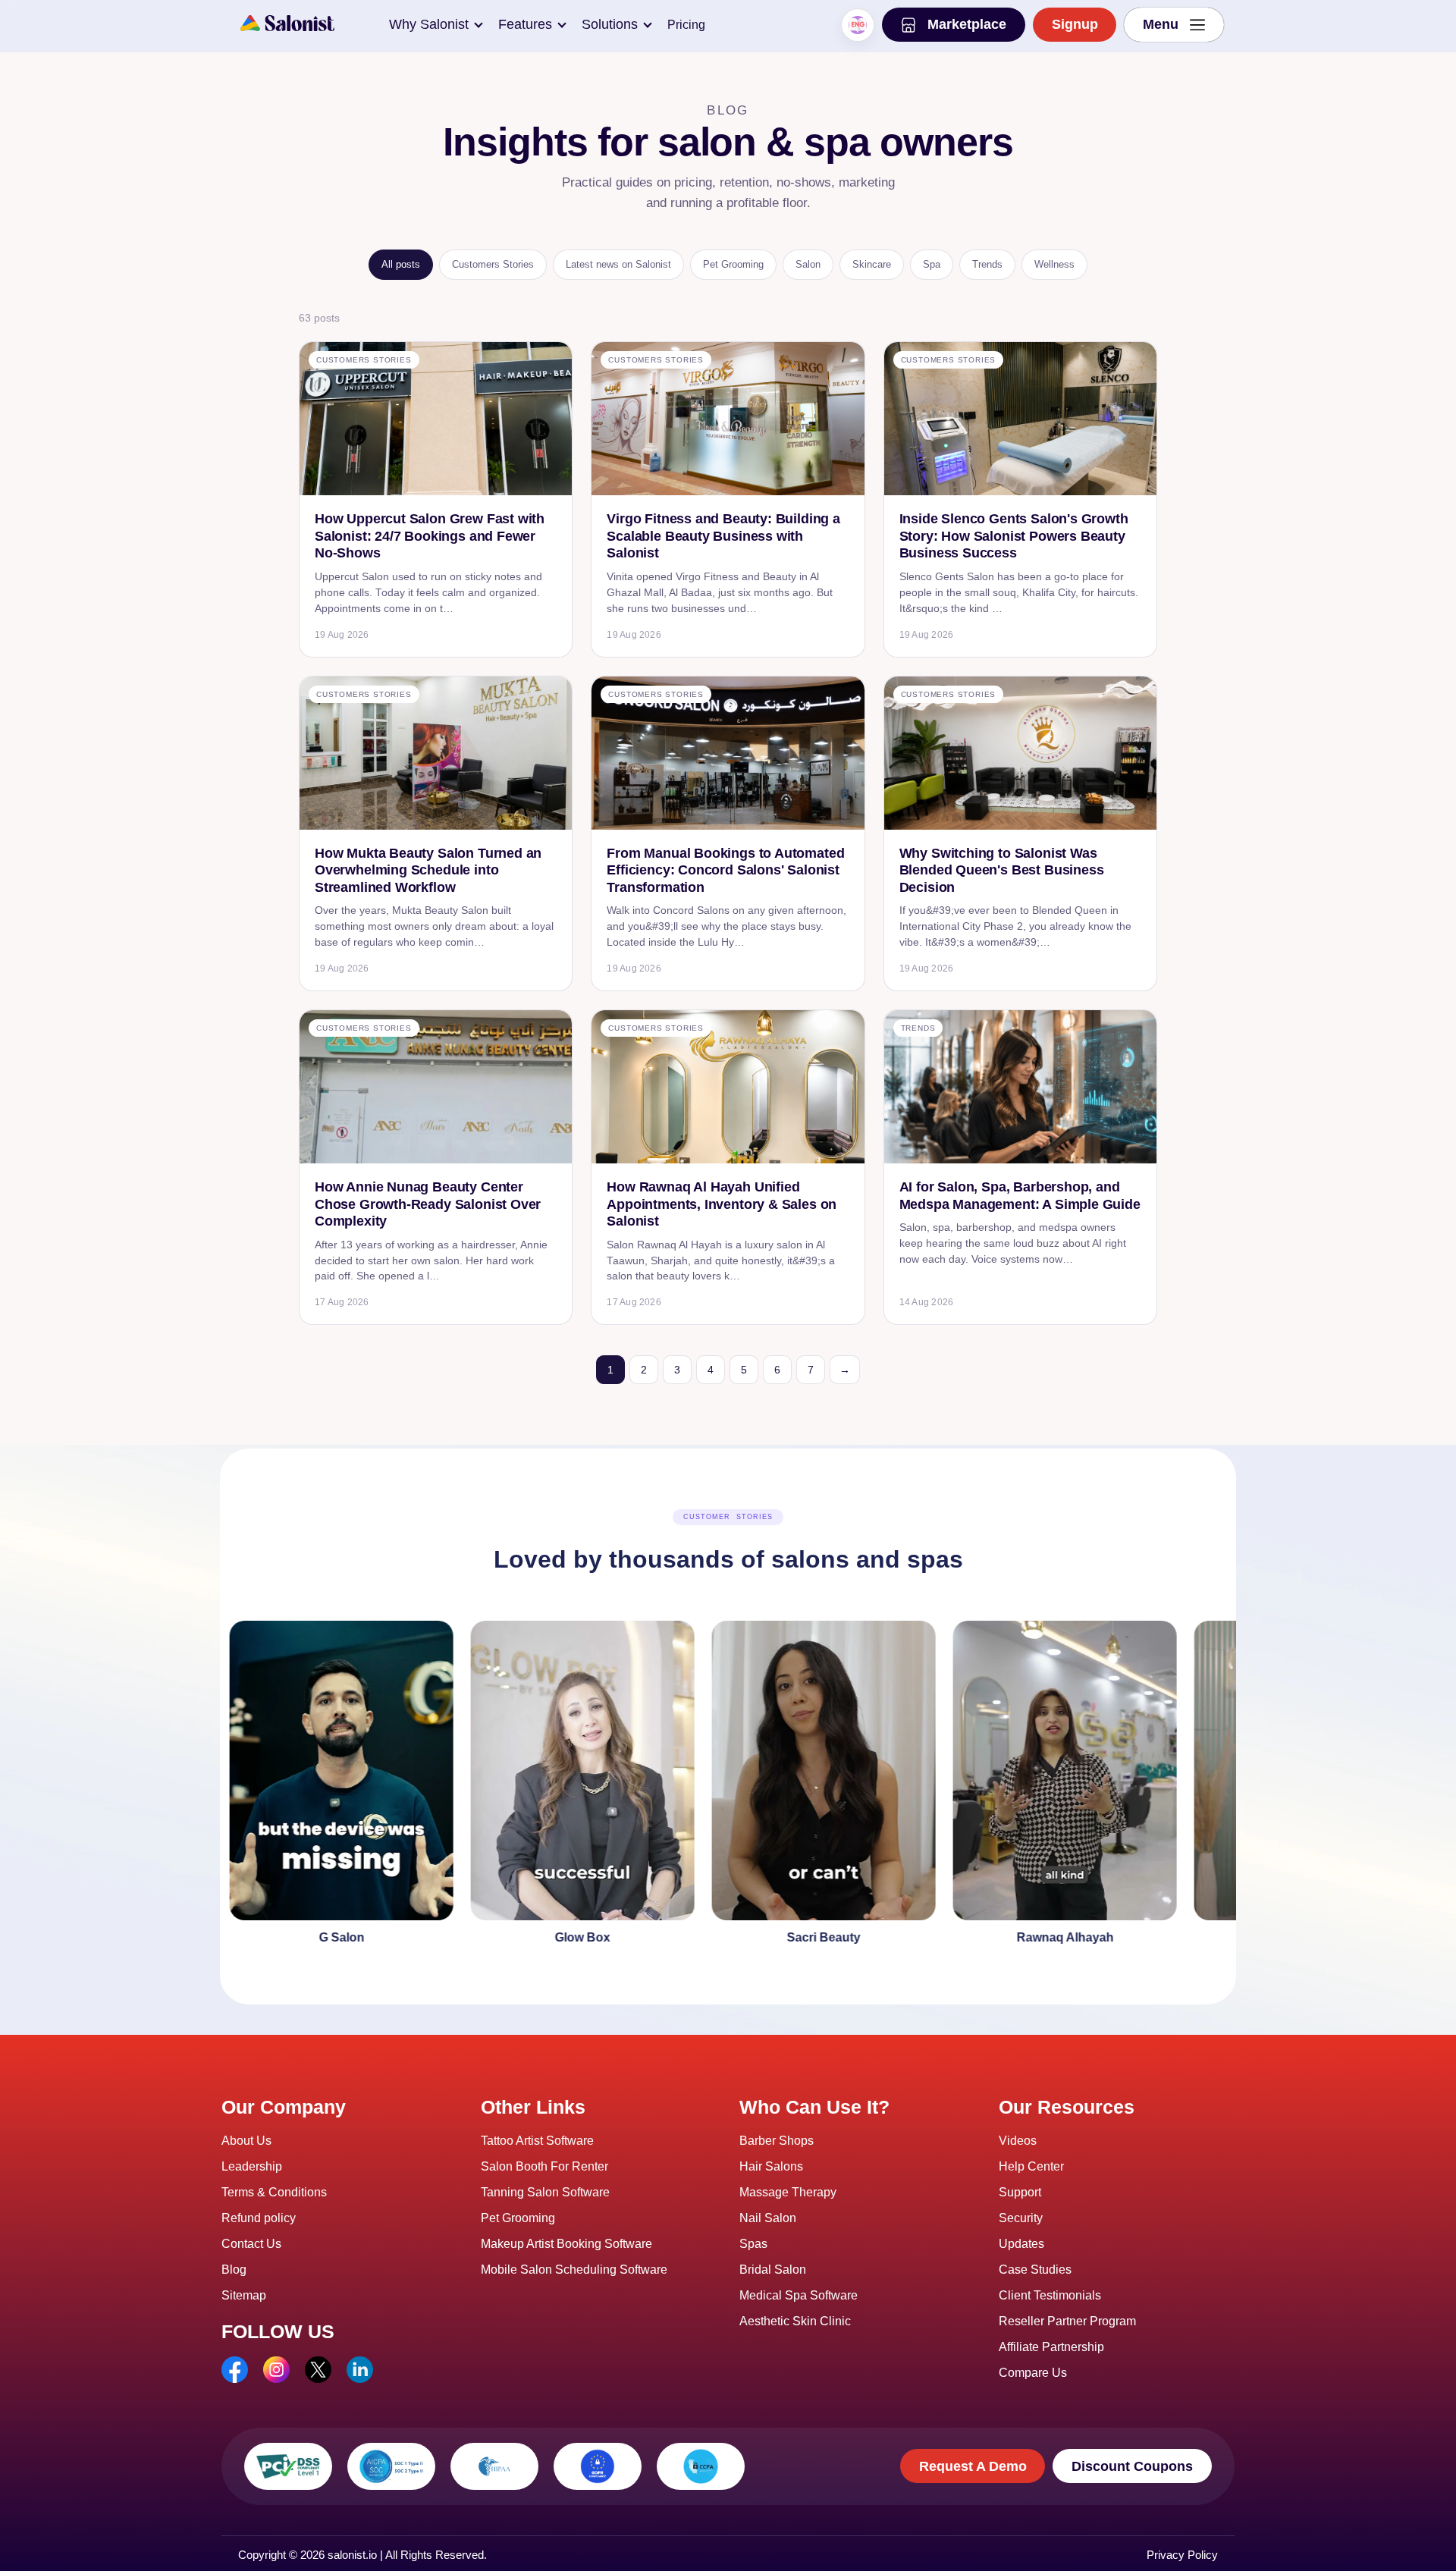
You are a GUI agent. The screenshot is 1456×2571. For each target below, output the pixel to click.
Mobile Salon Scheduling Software (574, 2270)
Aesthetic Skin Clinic (795, 2321)
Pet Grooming (733, 264)
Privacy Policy (1182, 2555)
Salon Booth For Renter (544, 2166)
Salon (808, 264)
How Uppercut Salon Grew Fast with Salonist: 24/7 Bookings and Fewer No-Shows (430, 536)
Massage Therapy (788, 2192)
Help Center (1031, 2166)
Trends (987, 264)
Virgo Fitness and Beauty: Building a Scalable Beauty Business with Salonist (723, 536)
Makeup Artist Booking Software (566, 2244)
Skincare (872, 264)
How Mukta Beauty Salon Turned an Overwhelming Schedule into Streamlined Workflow (428, 870)
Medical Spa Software (799, 2295)
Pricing (686, 25)
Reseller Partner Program (1067, 2321)
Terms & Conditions (274, 2192)
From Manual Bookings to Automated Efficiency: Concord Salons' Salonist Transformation (725, 870)
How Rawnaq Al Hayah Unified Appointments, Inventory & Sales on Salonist (722, 1204)
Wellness (1054, 264)
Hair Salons (771, 2166)
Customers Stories (493, 264)
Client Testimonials (1050, 2295)
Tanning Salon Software (545, 2192)
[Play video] (235, 1786)
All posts (401, 264)
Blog (234, 2270)
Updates (1021, 2244)
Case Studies (1035, 2270)
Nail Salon (768, 2218)
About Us (246, 2141)
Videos (1018, 2141)
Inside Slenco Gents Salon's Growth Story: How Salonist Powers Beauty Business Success (1014, 536)
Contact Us (251, 2244)
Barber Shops (777, 2141)
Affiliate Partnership (1051, 2347)
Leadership (252, 2166)
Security (1021, 2218)
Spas (753, 2244)
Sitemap (244, 2295)
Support (1020, 2192)
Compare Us (1033, 2373)
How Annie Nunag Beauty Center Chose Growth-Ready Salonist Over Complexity (428, 1204)
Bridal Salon (773, 2270)
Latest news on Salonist (618, 264)
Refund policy (259, 2218)
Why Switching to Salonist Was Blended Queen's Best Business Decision (1002, 870)
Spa (932, 264)
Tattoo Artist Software (537, 2141)
